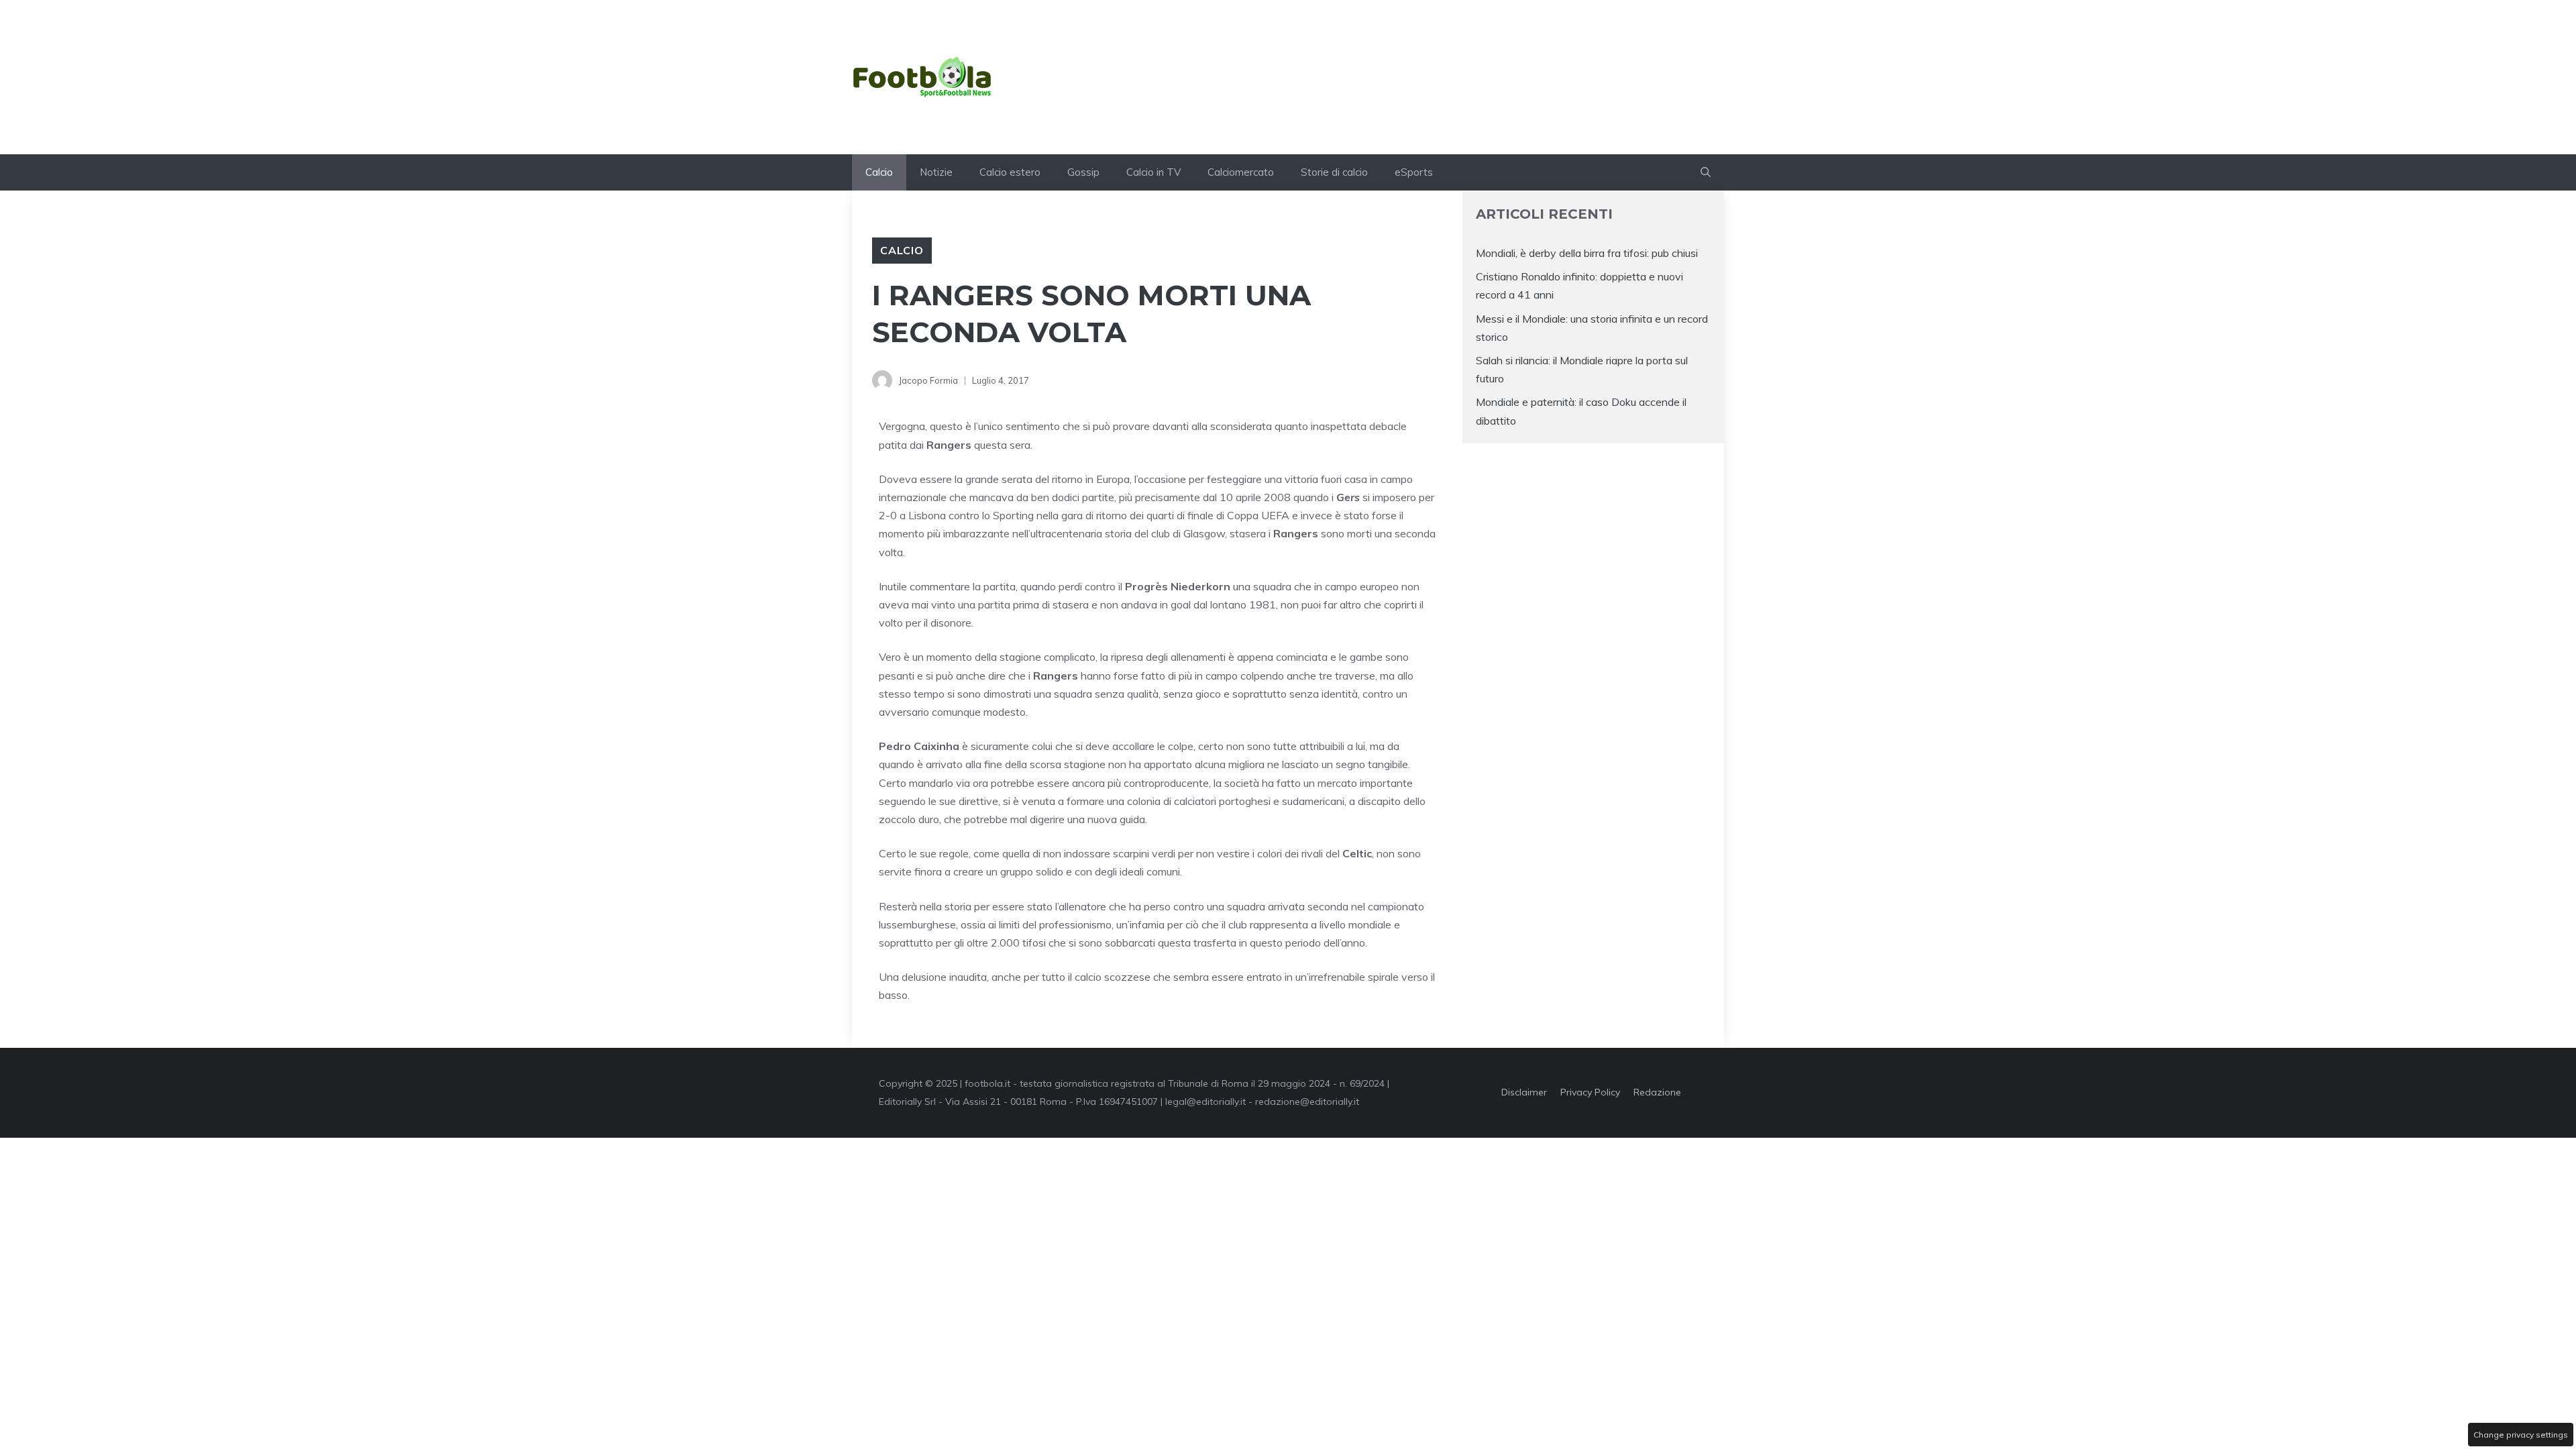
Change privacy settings (2521, 1435)
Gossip (1083, 172)
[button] (1706, 172)
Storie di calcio (1334, 172)
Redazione (1657, 1092)
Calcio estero (1010, 172)
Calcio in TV (1153, 172)
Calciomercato (1241, 172)
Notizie (936, 172)
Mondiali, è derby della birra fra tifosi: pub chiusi (1587, 253)
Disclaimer (1524, 1092)
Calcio (879, 172)
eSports (1414, 172)
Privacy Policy (1590, 1092)
